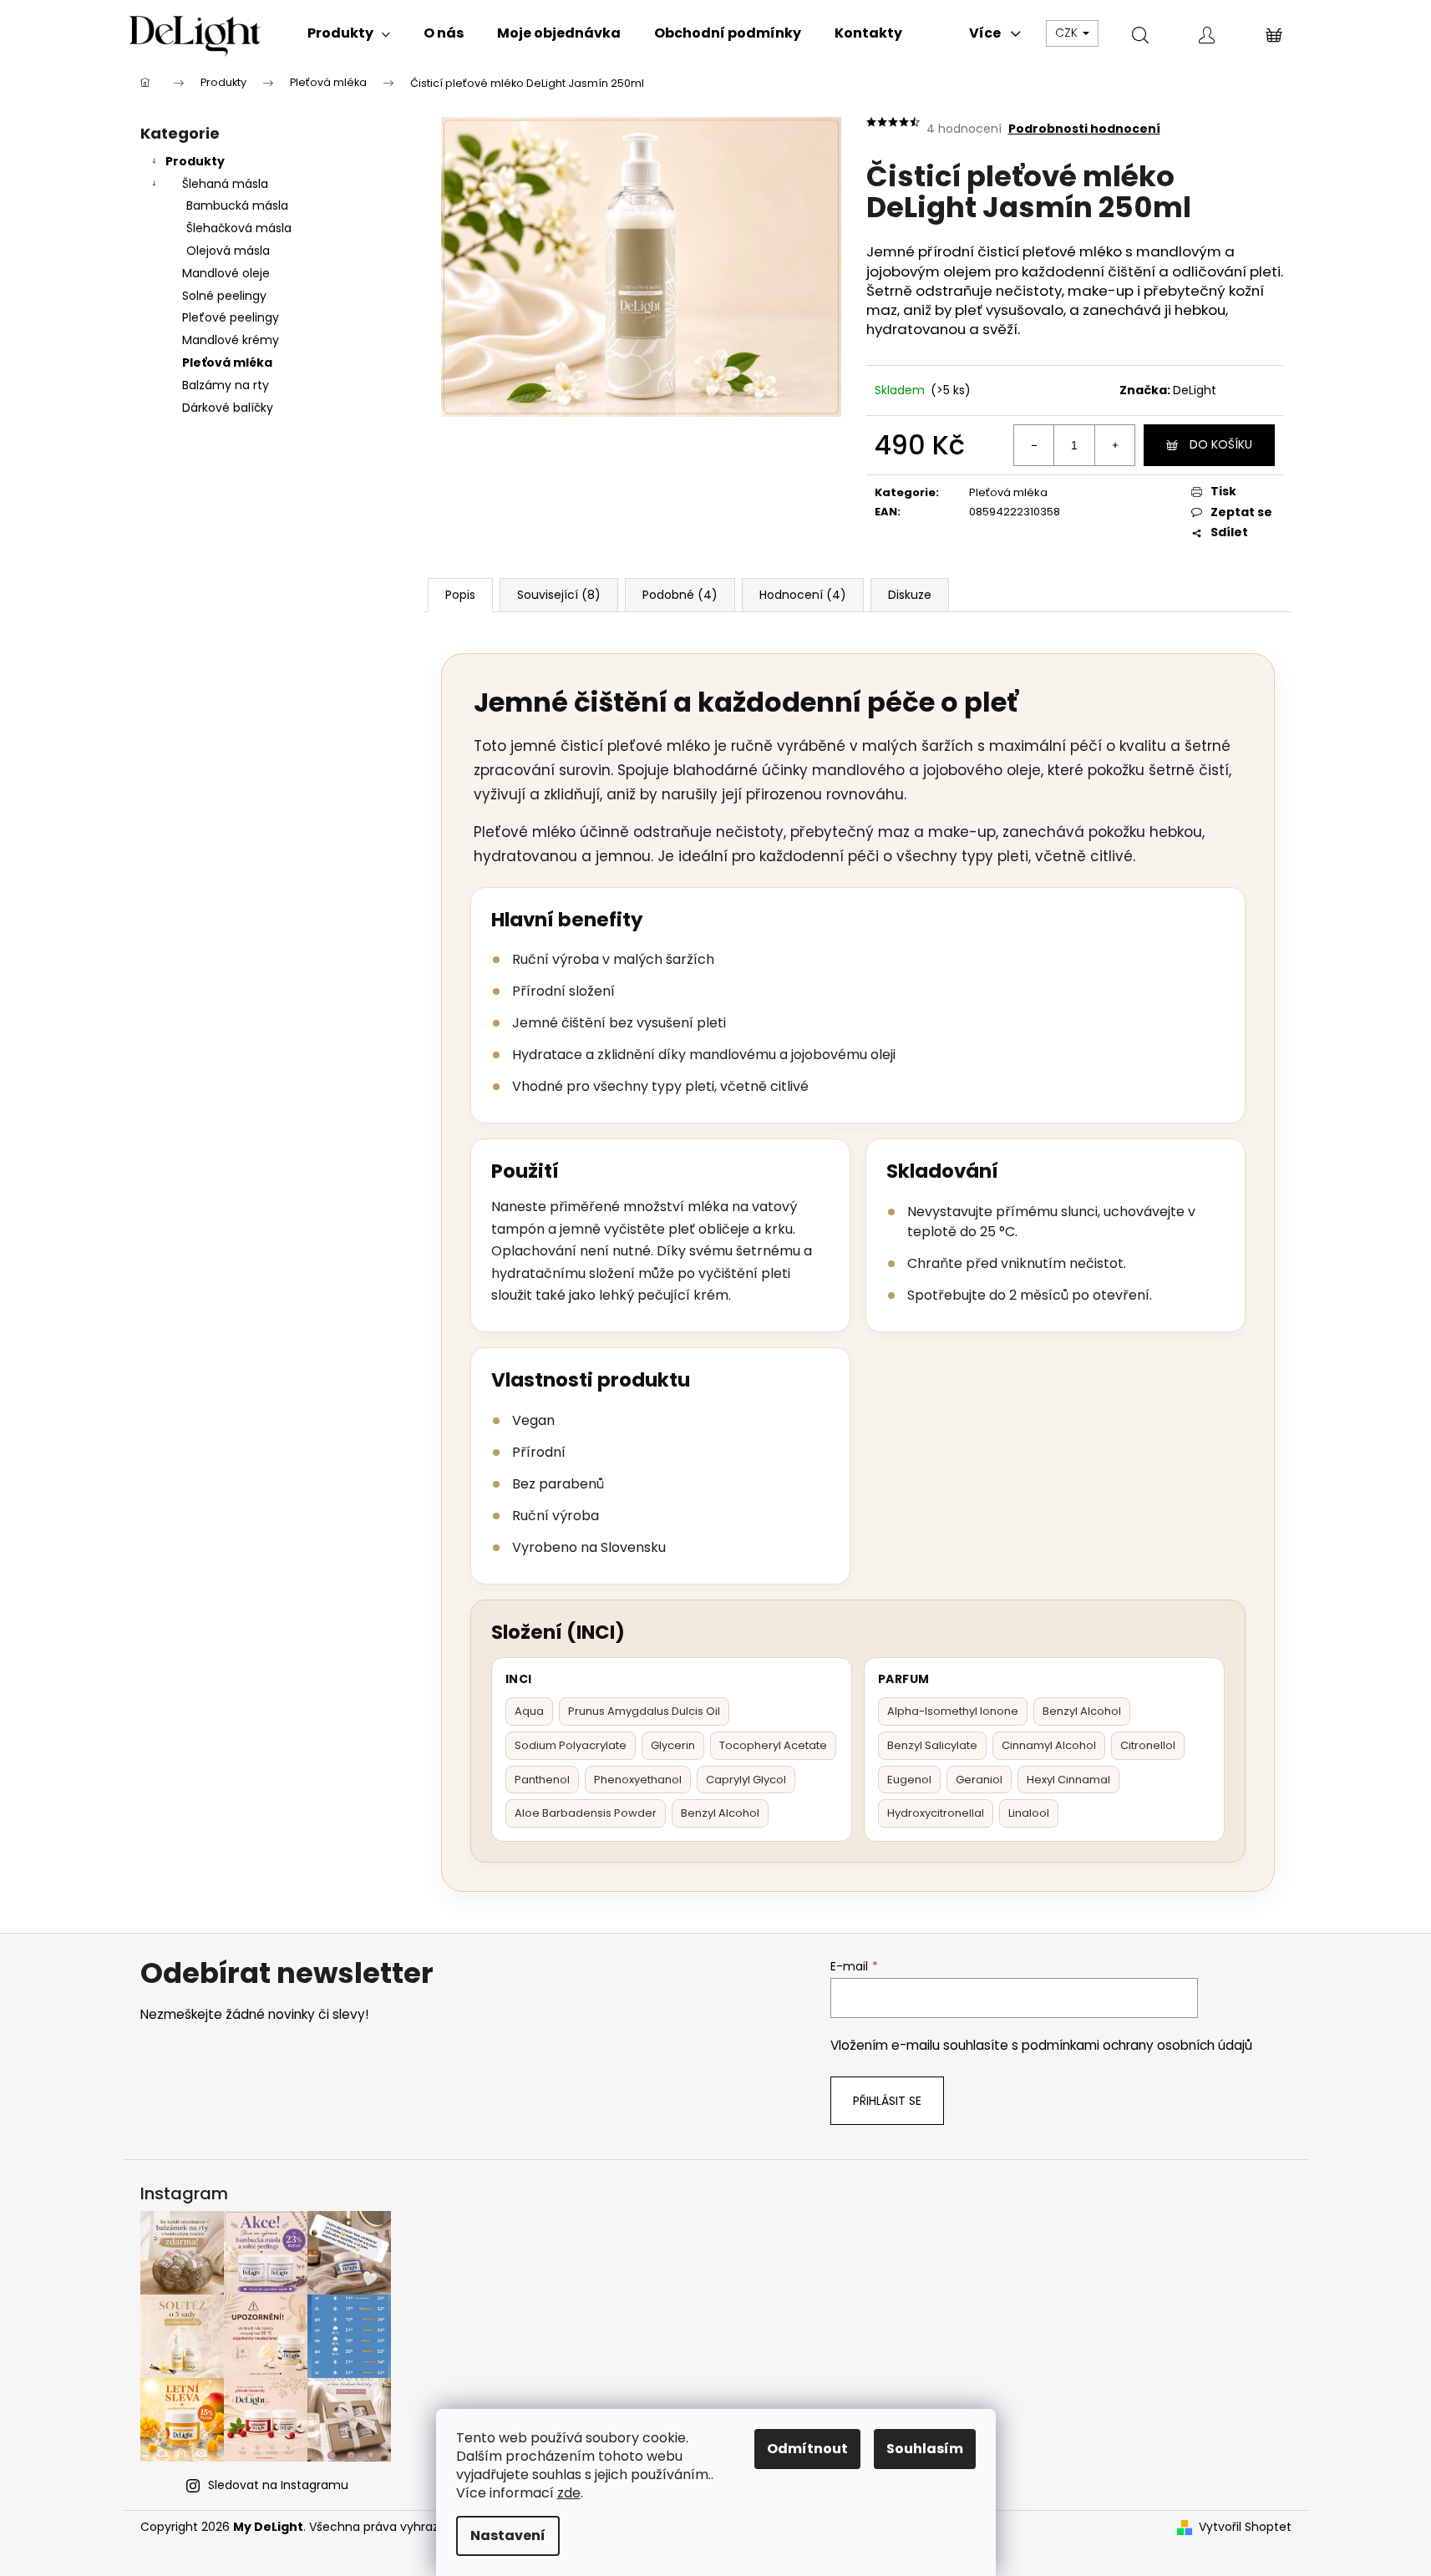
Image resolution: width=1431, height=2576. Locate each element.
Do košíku (1221, 444)
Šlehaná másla (225, 184)
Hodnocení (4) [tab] (803, 595)
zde (569, 2493)
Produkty (195, 161)
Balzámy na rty (226, 385)
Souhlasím (925, 2449)
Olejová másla (228, 251)
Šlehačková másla (239, 228)
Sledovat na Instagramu (278, 2485)
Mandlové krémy (231, 340)
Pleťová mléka (227, 363)
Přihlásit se (887, 2101)
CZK (1068, 33)
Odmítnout (807, 2449)
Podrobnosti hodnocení (1084, 129)
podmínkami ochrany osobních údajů (1137, 2045)
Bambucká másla (237, 205)
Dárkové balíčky (228, 408)
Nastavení (508, 2535)
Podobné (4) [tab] (680, 595)
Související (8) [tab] (559, 595)
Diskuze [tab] (910, 595)
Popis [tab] (460, 595)
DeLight (1195, 390)
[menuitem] (349, 33)
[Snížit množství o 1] (1034, 445)
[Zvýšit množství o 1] (1114, 445)
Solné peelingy (224, 296)
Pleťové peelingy (231, 317)
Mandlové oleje (226, 273)
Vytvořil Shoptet (1245, 2527)
